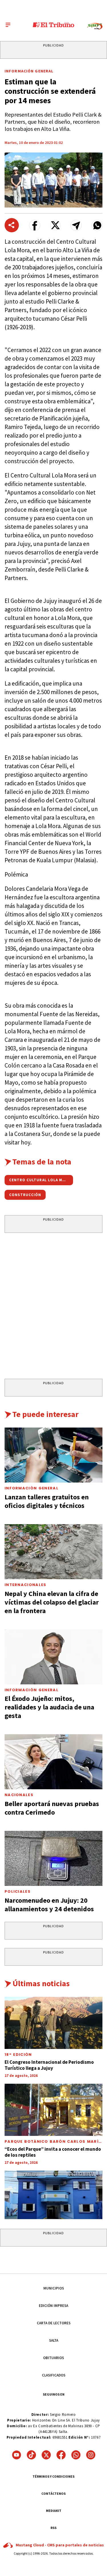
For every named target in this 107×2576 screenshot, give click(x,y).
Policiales (18, 1891)
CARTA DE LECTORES (54, 2323)
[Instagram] (91, 2455)
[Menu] (8, 25)
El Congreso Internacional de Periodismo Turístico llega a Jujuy (49, 2065)
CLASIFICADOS (54, 2375)
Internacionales (26, 1585)
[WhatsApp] (76, 2455)
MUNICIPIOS (54, 2288)
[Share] (12, 225)
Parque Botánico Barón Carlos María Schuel (53, 2144)
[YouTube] (17, 2455)
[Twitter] (46, 2455)
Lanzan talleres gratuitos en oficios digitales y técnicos (47, 1501)
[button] (35, 225)
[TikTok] (31, 2455)
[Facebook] (61, 2455)
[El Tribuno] (53, 25)
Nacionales (19, 1795)
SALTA (54, 2340)
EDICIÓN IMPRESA (53, 2306)
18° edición (18, 2055)
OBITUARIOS (53, 2358)
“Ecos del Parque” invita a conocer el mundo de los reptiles (53, 2152)
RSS (53, 2528)
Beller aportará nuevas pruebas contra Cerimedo (52, 1808)
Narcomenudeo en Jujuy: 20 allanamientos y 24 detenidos (49, 1905)
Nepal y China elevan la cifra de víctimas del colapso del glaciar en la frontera (52, 1602)
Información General (29, 71)
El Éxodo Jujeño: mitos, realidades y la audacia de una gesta (49, 1707)
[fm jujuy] (95, 26)
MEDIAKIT (54, 2511)
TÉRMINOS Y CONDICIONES (53, 2476)
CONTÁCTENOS (53, 2493)
